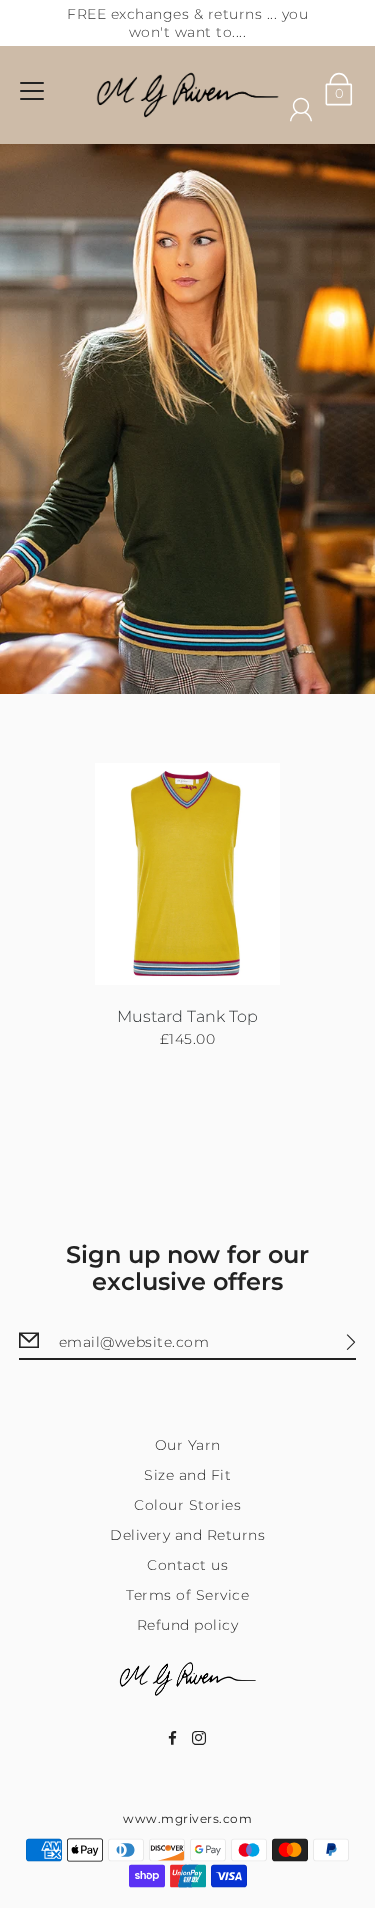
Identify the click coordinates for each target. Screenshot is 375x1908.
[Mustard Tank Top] (188, 874)
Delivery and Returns (187, 1535)
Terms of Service (187, 1595)
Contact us (187, 1565)
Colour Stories (187, 1505)
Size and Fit (187, 1475)
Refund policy (188, 1625)
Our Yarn (188, 1445)
